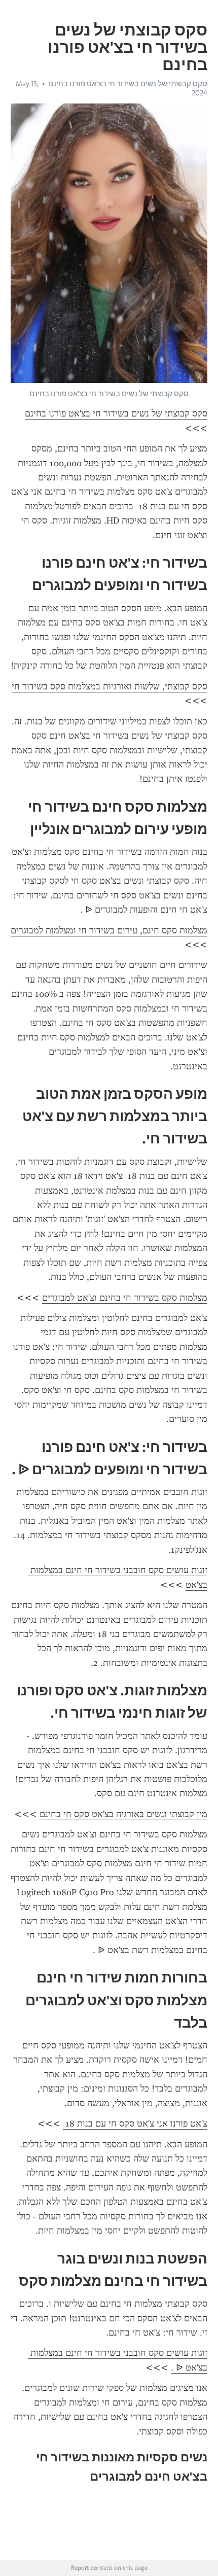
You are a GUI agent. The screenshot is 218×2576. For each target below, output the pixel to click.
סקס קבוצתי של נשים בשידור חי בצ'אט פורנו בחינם (128, 84)
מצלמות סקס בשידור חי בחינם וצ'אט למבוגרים (125, 1298)
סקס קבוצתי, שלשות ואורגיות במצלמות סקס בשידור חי (110, 686)
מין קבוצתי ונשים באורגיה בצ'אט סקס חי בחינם (123, 1814)
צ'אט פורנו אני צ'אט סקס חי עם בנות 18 (135, 2124)
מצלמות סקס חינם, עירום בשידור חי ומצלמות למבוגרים (109, 930)
